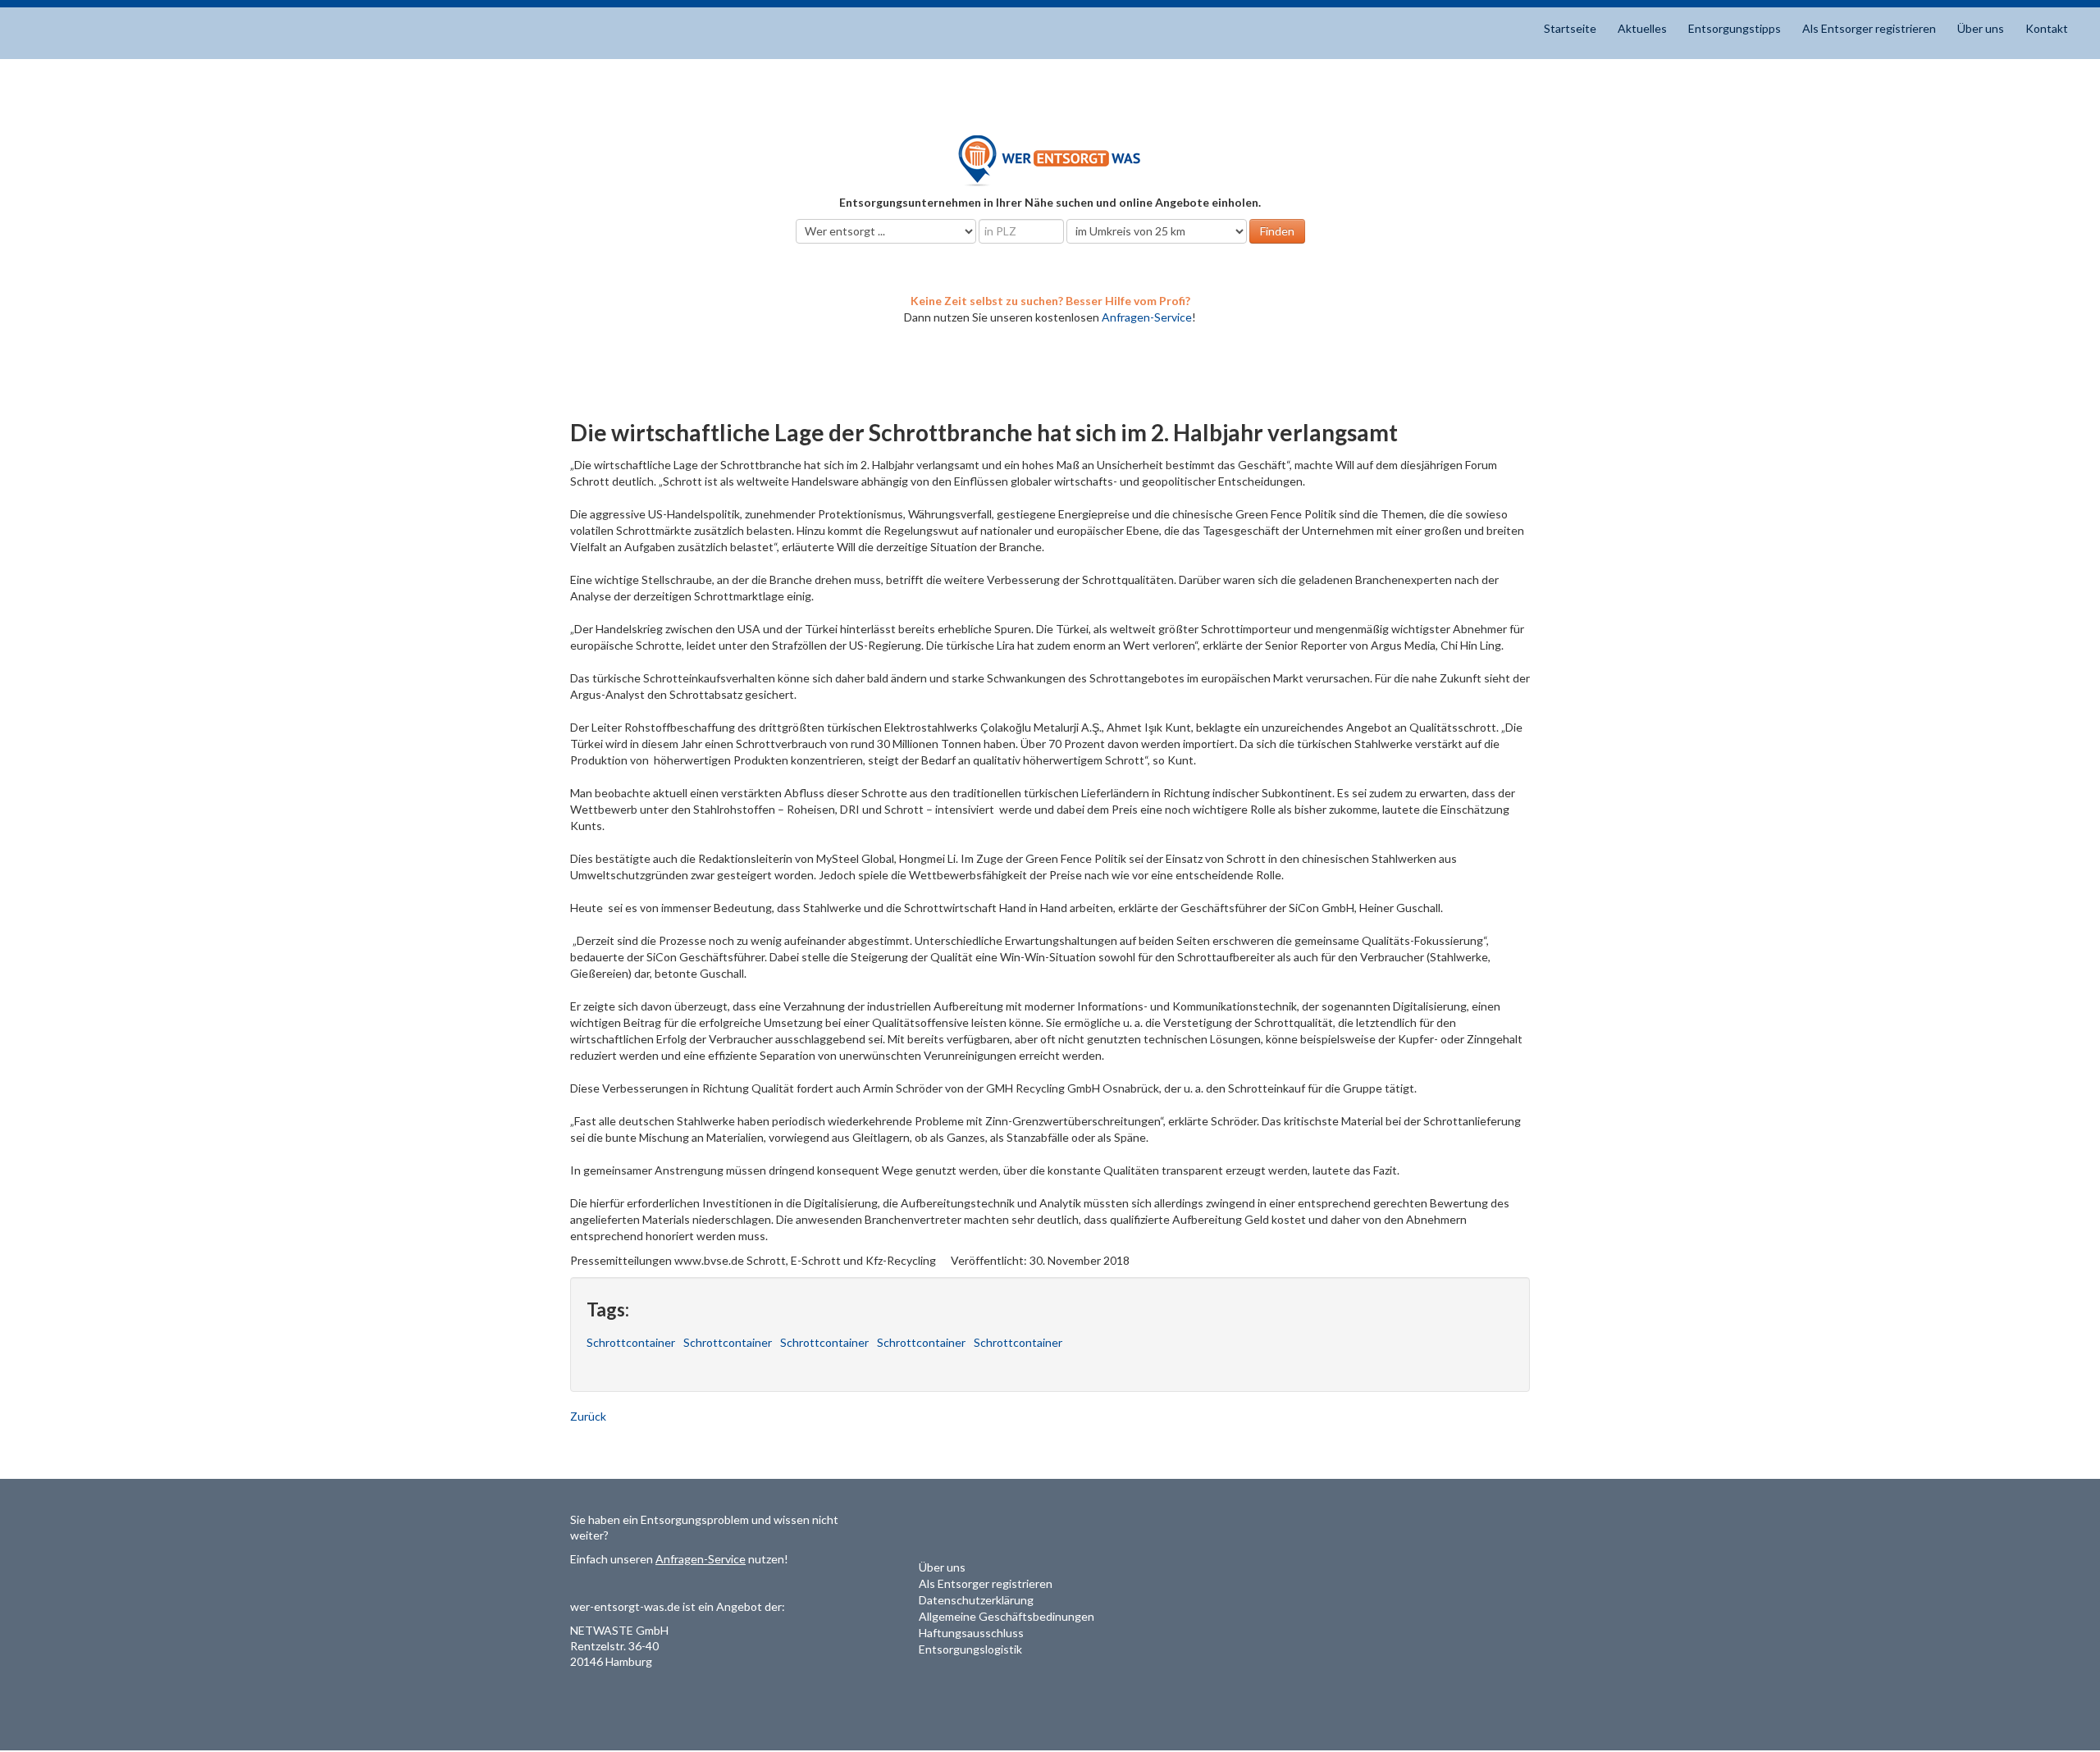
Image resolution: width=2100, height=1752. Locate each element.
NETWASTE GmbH (619, 1630)
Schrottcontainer (631, 1342)
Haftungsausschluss (971, 1633)
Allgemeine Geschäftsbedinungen (1007, 1616)
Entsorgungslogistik (970, 1649)
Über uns (1981, 28)
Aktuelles (1642, 28)
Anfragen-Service (1147, 317)
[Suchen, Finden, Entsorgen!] (1050, 160)
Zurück (588, 1416)
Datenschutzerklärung (976, 1600)
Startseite (1570, 28)
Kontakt (2047, 28)
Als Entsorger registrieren (1869, 28)
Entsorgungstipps (1735, 28)
